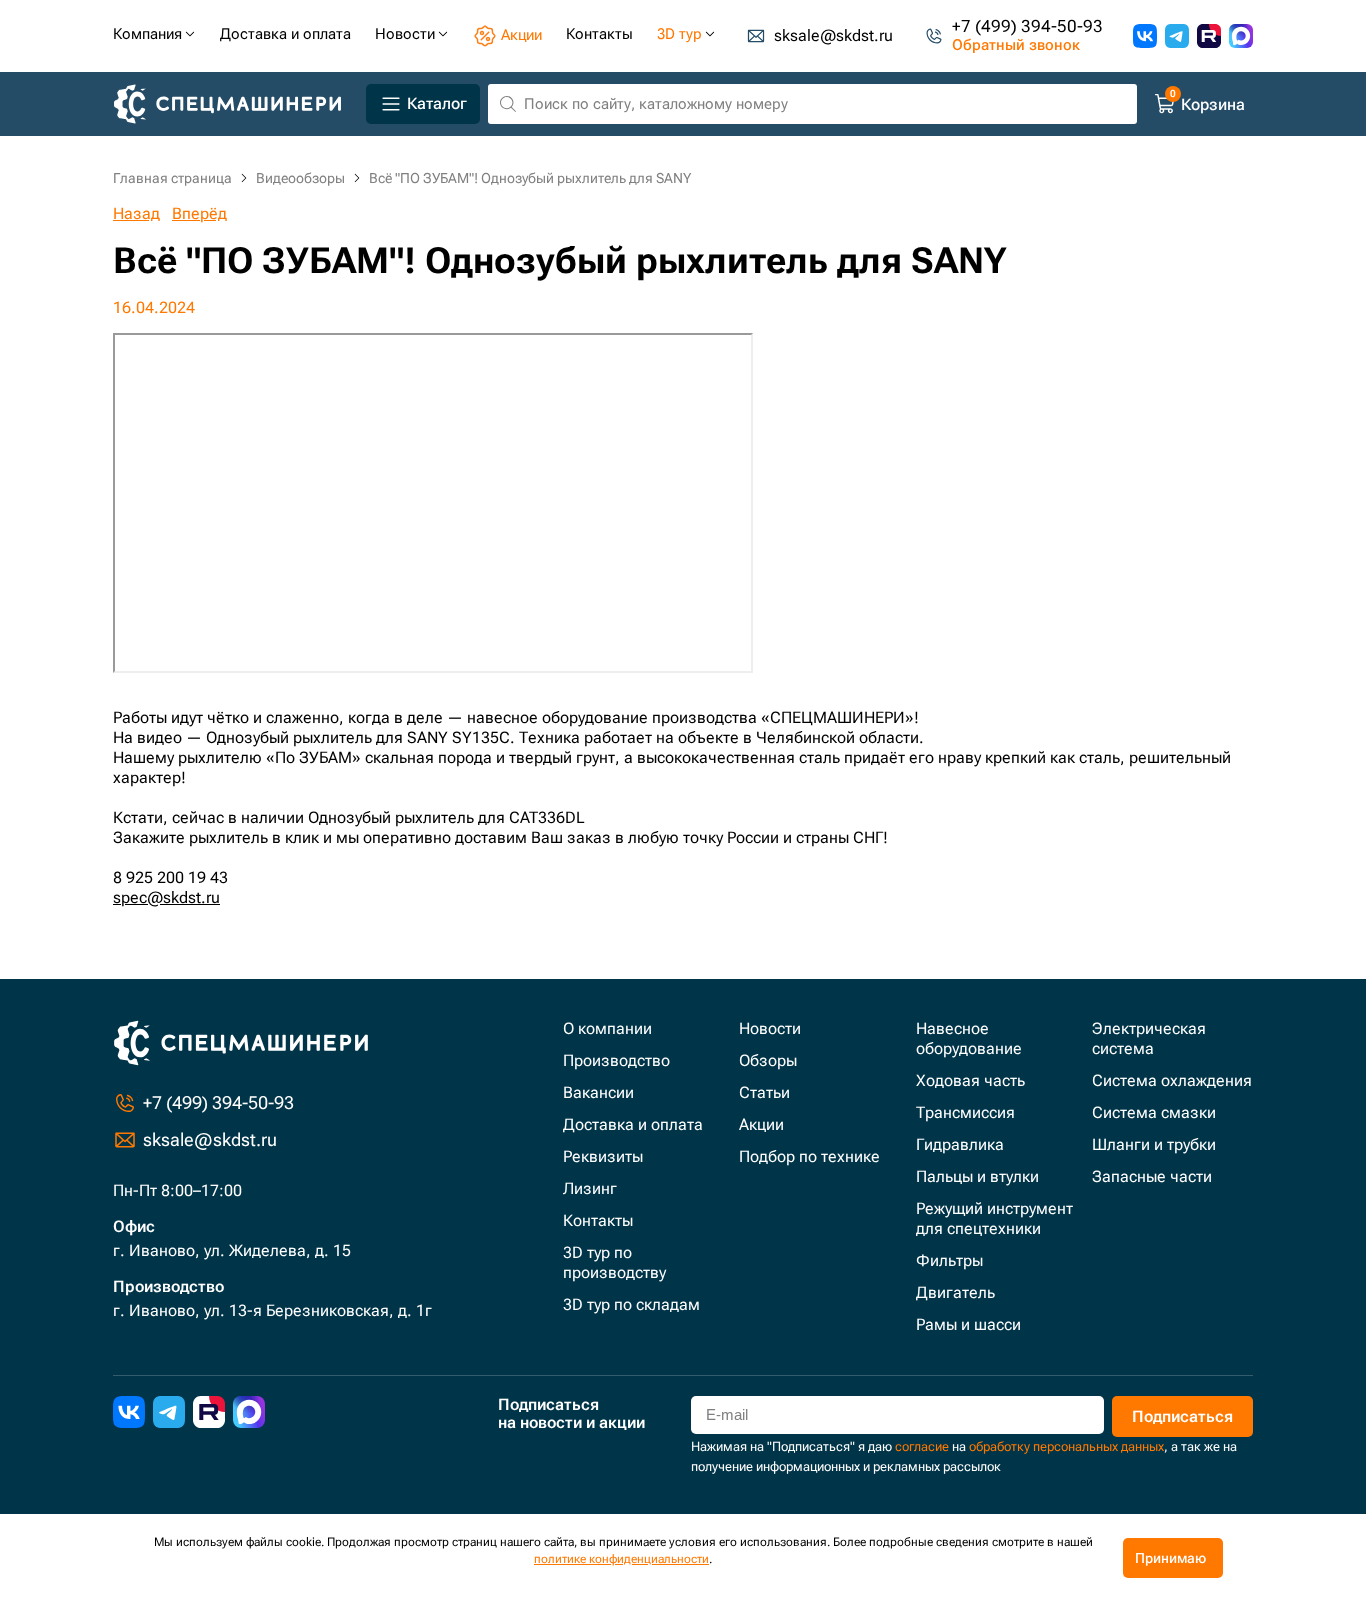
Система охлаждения (1172, 1080)
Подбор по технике (809, 1156)
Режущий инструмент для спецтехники (994, 1218)
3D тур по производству (614, 1262)
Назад (136, 213)
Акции (761, 1124)
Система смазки (1154, 1112)
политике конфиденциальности (621, 1559)
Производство (616, 1060)
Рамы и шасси (968, 1324)
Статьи (764, 1092)
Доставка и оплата (633, 1124)
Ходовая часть (970, 1080)
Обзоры (768, 1060)
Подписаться (1182, 1416)
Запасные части (1152, 1176)
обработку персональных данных (1066, 1446)
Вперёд (199, 213)
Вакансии (598, 1092)
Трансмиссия (965, 1112)
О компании (607, 1028)
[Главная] (235, 104)
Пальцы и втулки (977, 1176)
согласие (922, 1446)
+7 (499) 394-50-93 (1027, 26)
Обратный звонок (1016, 45)
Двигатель (955, 1292)
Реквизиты (603, 1156)
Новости (770, 1028)
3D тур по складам (631, 1304)
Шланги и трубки (1154, 1144)
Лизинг (590, 1188)
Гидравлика (960, 1144)
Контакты (598, 1220)
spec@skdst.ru (166, 897)
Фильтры (949, 1260)
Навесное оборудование (969, 1038)
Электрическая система (1149, 1038)
